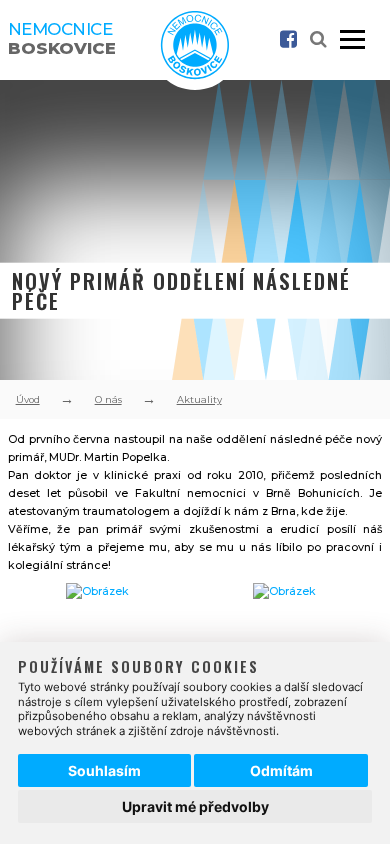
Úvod (28, 399)
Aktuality (199, 399)
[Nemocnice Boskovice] (195, 75)
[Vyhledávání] (318, 40)
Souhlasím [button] (104, 770)
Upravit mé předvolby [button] (195, 806)
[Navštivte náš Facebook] (288, 39)
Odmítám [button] (281, 770)
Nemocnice (62, 38)
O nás (108, 399)
